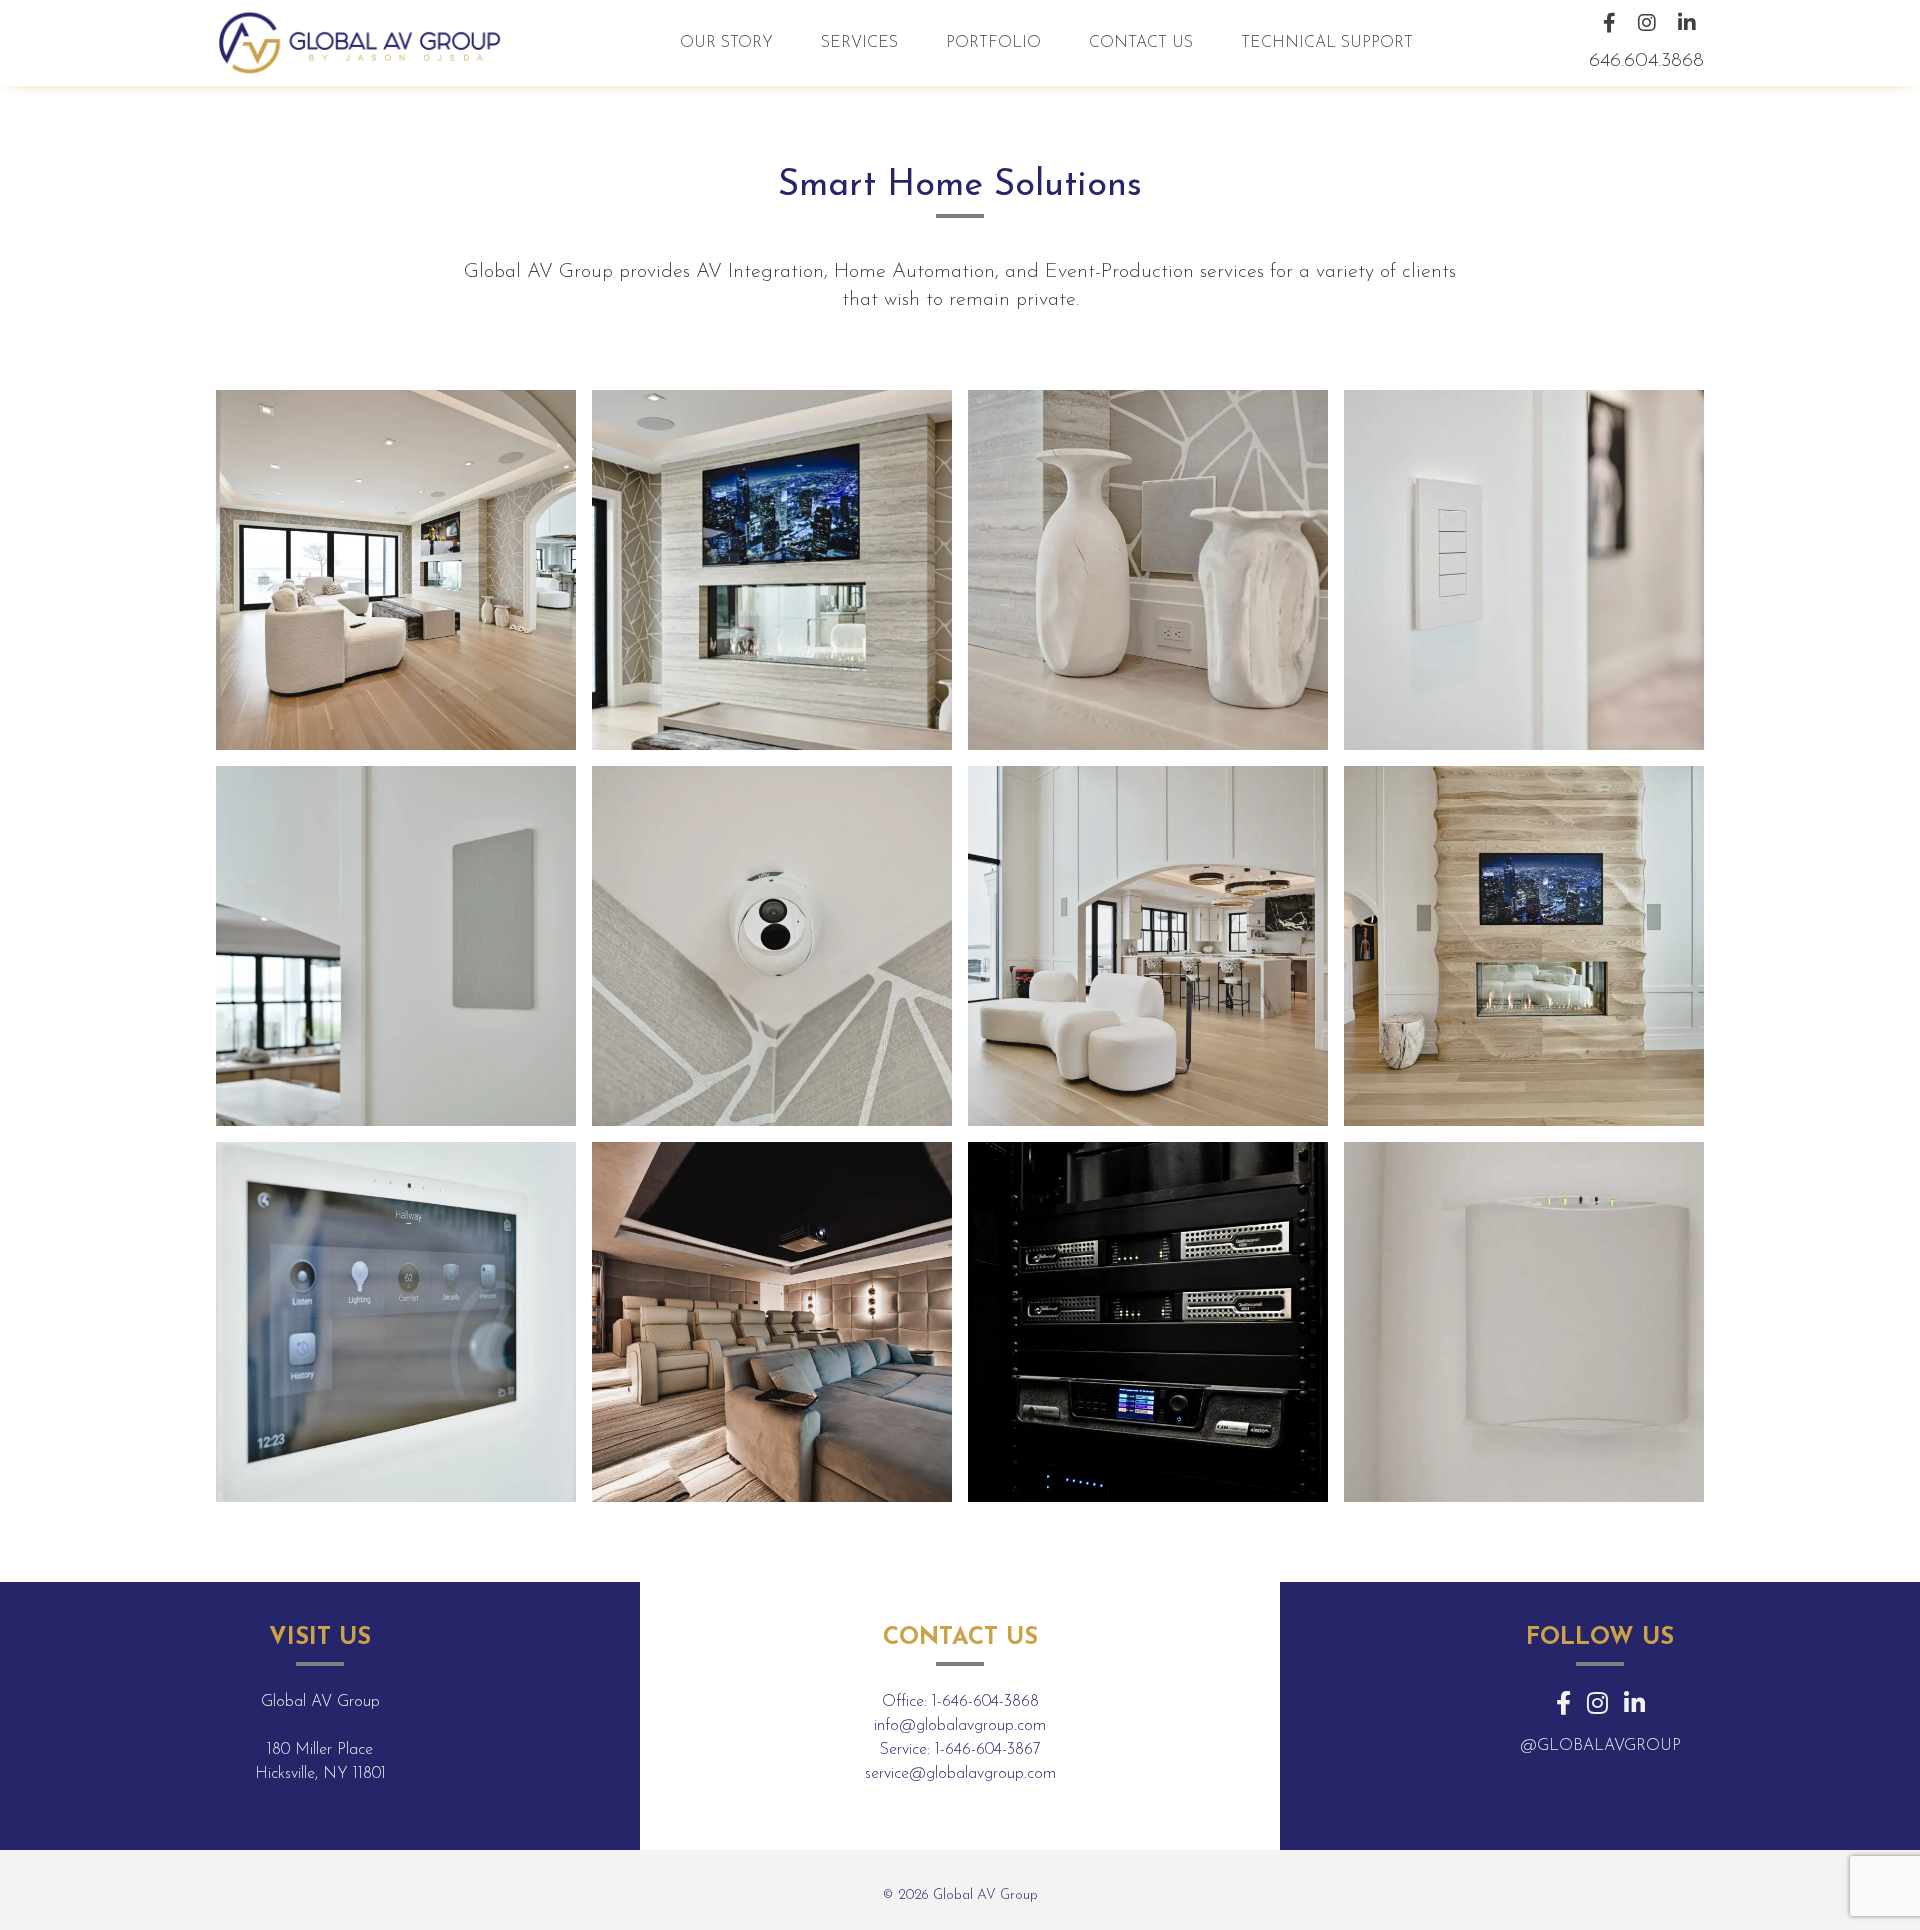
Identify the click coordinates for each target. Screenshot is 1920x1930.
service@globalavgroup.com (960, 1774)
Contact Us (1141, 43)
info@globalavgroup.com (960, 1726)
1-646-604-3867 (988, 1750)
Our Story (726, 43)
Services (859, 43)
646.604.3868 (1646, 61)
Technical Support (1327, 43)
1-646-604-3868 (985, 1702)
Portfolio (993, 43)
